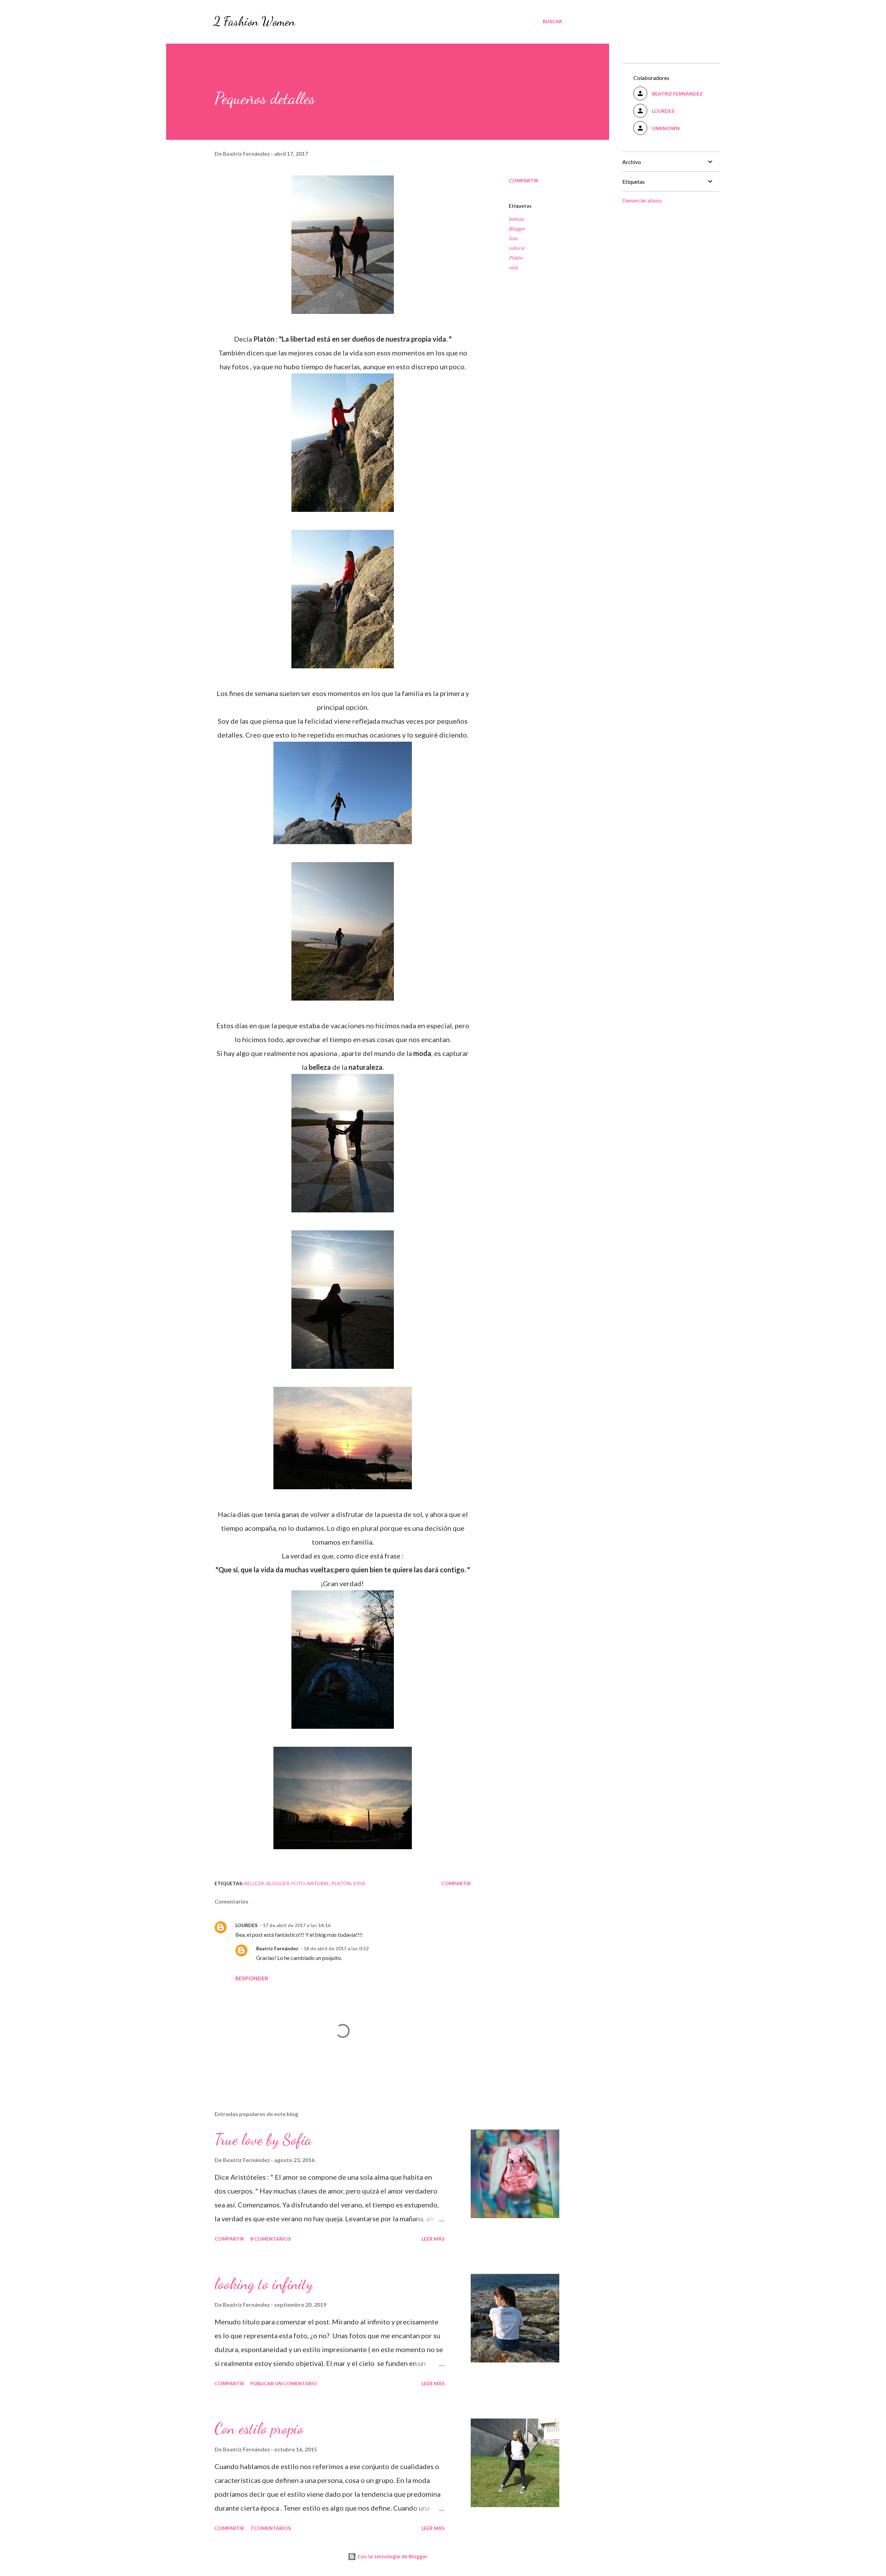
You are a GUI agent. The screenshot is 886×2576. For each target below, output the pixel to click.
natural (517, 248)
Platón (516, 258)
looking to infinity (264, 2284)
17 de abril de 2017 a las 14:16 (297, 1925)
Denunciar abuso (642, 200)
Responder (252, 1978)
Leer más (433, 2239)
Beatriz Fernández (277, 1948)
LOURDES (246, 1925)
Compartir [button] (523, 180)
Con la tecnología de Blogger (392, 2556)
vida (513, 267)
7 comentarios (270, 2528)
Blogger (517, 229)
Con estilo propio (259, 2429)
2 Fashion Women (254, 21)
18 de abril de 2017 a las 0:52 (336, 1948)
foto (513, 238)
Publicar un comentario (284, 2383)
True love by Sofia (263, 2140)
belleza (516, 219)
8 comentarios (270, 2239)
